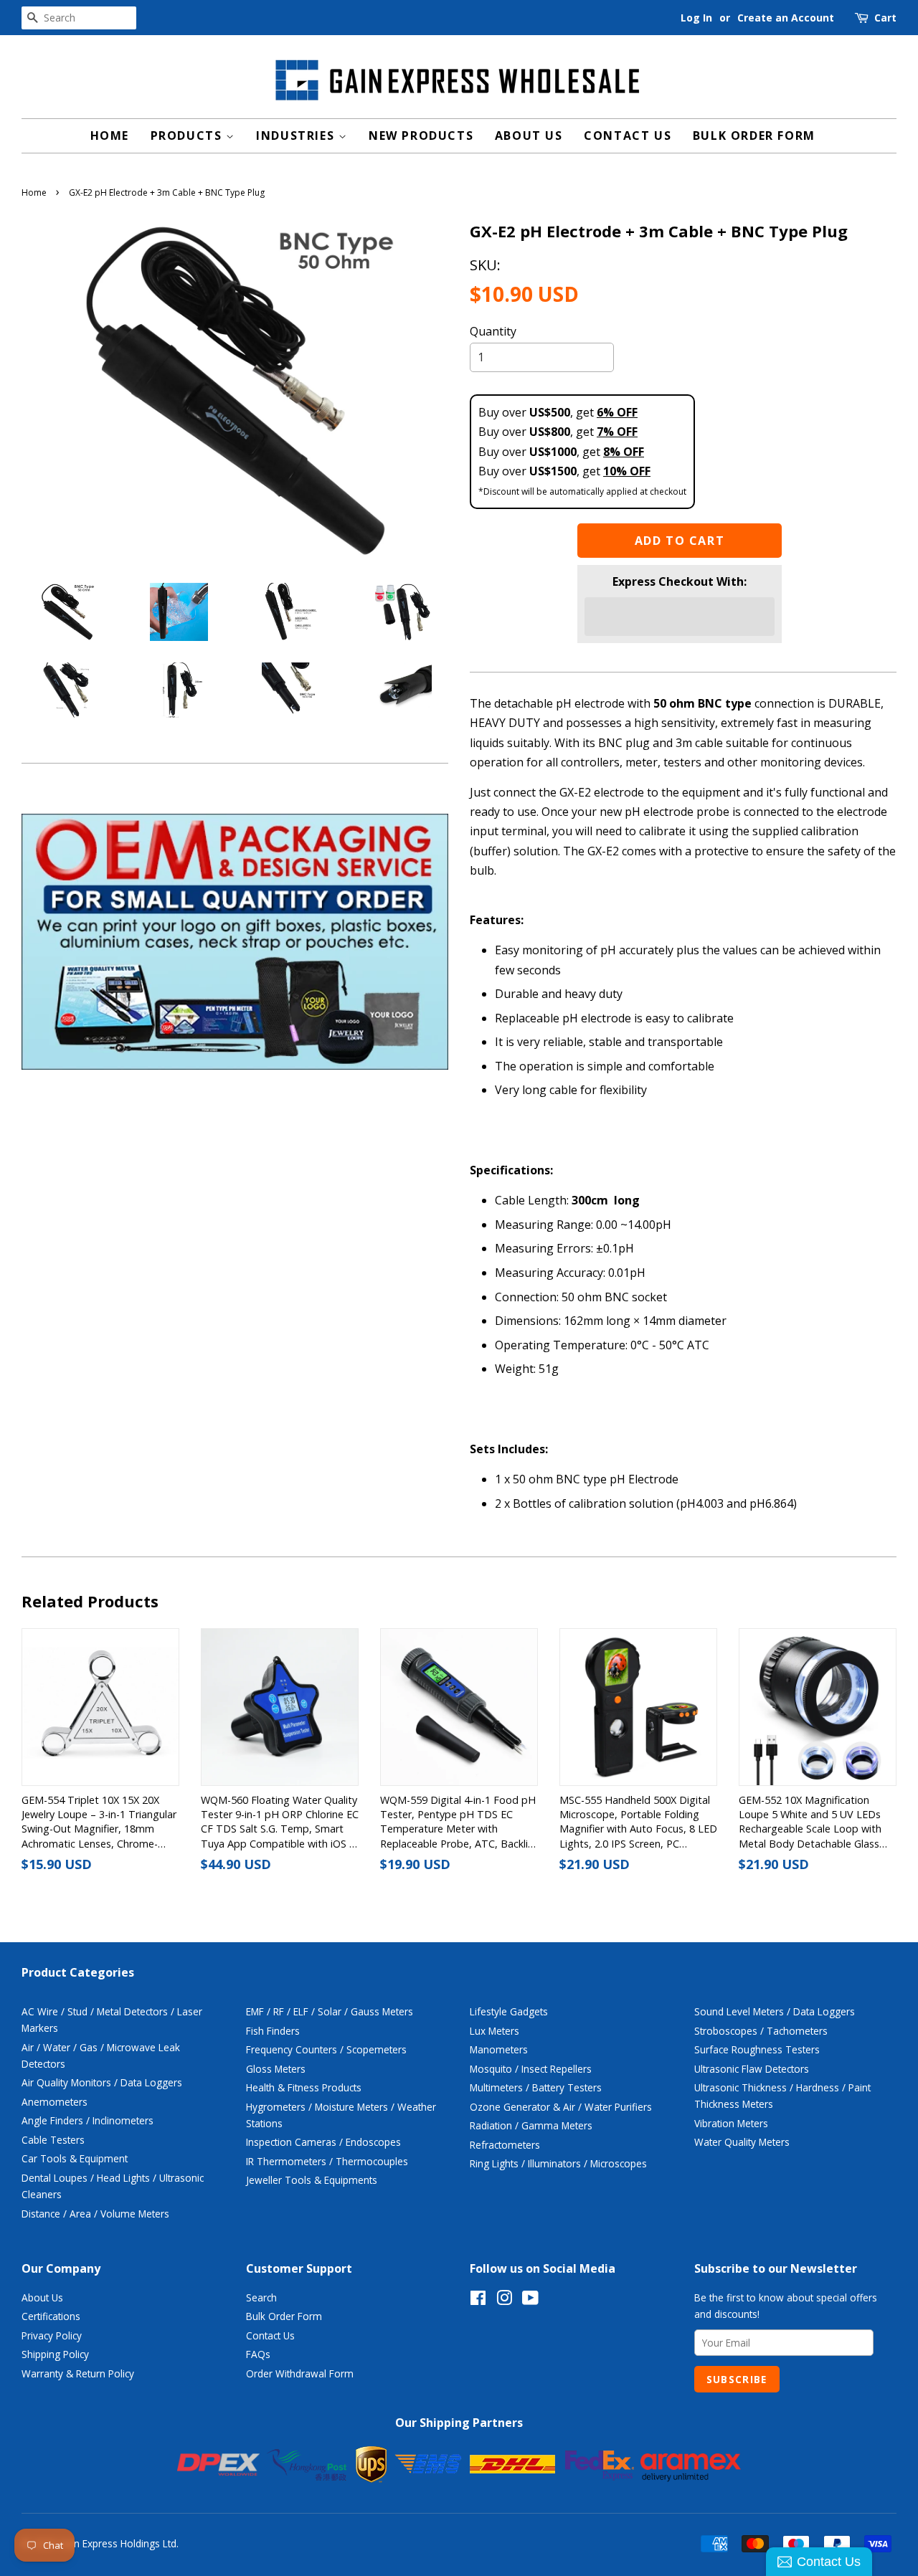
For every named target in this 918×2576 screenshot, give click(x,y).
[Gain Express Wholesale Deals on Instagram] (504, 2300)
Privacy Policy (52, 2335)
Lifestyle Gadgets (509, 2011)
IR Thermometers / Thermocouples (327, 2161)
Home (110, 136)
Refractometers (505, 2145)
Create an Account (786, 18)
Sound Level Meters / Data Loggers (775, 2011)
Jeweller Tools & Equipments (312, 2180)
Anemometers (55, 2102)
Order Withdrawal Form (300, 2373)
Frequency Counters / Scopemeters (326, 2049)
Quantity (493, 331)
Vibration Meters (731, 2123)
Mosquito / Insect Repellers (531, 2069)
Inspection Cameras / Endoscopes (323, 2142)
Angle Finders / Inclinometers (87, 2120)
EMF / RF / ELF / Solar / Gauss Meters (330, 2011)
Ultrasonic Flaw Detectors (752, 2069)
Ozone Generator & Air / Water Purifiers (561, 2107)
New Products (421, 136)
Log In (696, 18)
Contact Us (628, 136)
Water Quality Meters (742, 2142)
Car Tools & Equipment (75, 2158)
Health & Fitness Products (304, 2087)
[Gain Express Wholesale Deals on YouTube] (530, 2300)
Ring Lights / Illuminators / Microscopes (558, 2163)
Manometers (499, 2049)
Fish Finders (273, 2031)
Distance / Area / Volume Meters (95, 2214)
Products (188, 136)
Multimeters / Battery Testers (536, 2087)
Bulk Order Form (754, 136)
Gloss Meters (276, 2069)
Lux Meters (495, 2031)
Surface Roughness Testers (757, 2049)
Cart (885, 18)
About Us (529, 136)
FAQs (258, 2354)
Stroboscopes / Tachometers (761, 2031)
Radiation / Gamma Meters (531, 2125)
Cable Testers (53, 2140)
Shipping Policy (55, 2354)
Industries (297, 136)
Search (261, 2297)
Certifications (51, 2316)
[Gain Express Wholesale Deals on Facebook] (478, 2300)
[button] (680, 617)
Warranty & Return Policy (78, 2373)
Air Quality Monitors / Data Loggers (102, 2082)
